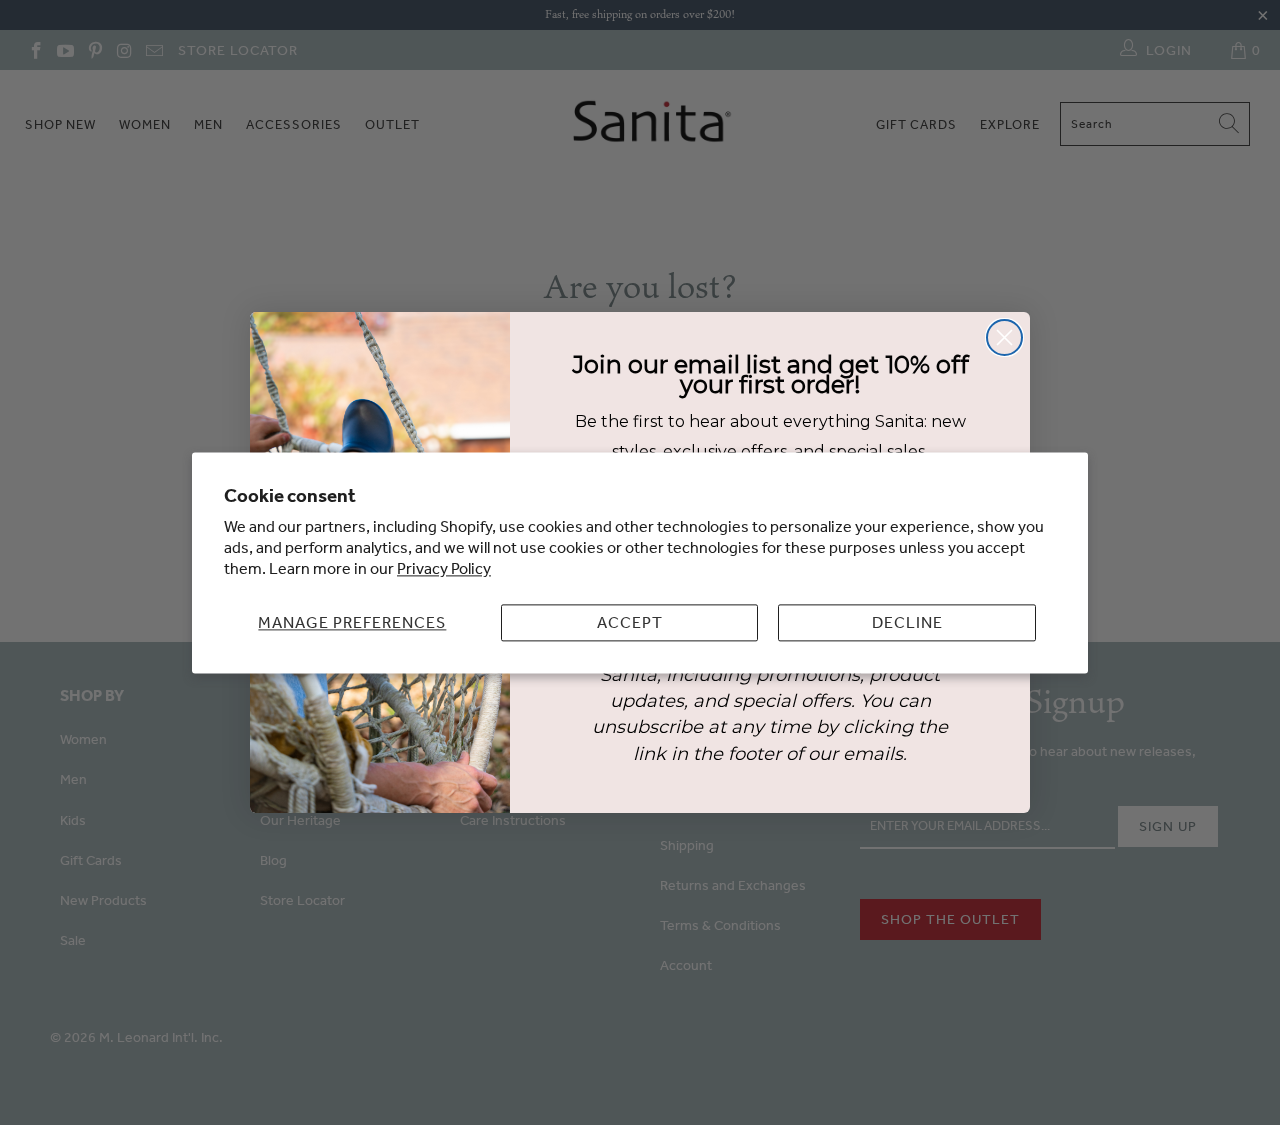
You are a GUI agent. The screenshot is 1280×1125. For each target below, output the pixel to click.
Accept (630, 622)
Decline (907, 622)
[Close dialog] (1004, 337)
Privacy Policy (444, 568)
